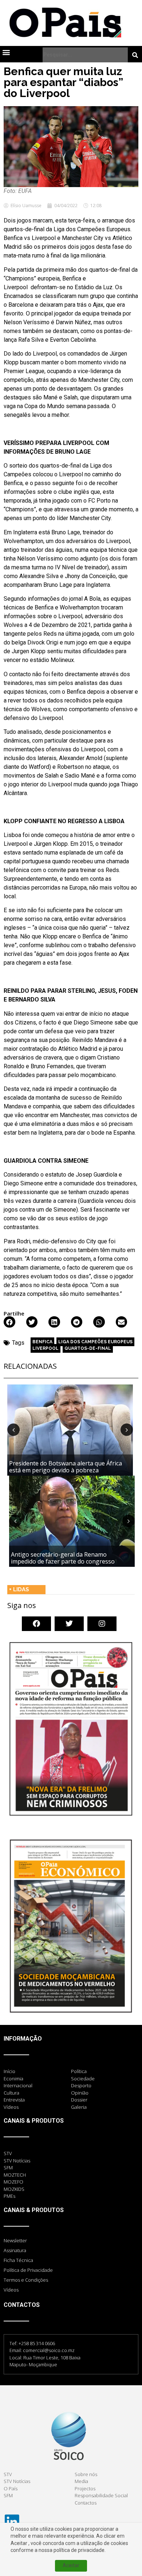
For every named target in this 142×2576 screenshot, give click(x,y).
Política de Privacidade (28, 2270)
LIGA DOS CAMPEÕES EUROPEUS (95, 1342)
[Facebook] (36, 1624)
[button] (6, 52)
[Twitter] (69, 1624)
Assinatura (15, 2250)
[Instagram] (102, 1624)
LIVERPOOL (46, 1348)
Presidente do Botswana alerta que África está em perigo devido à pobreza (66, 1467)
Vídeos (11, 2290)
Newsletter (15, 2240)
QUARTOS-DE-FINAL (88, 1348)
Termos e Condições (26, 2280)
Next (127, 1430)
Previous (13, 1430)
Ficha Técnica (18, 2260)
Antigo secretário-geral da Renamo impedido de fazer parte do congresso (63, 1558)
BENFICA (42, 1342)
